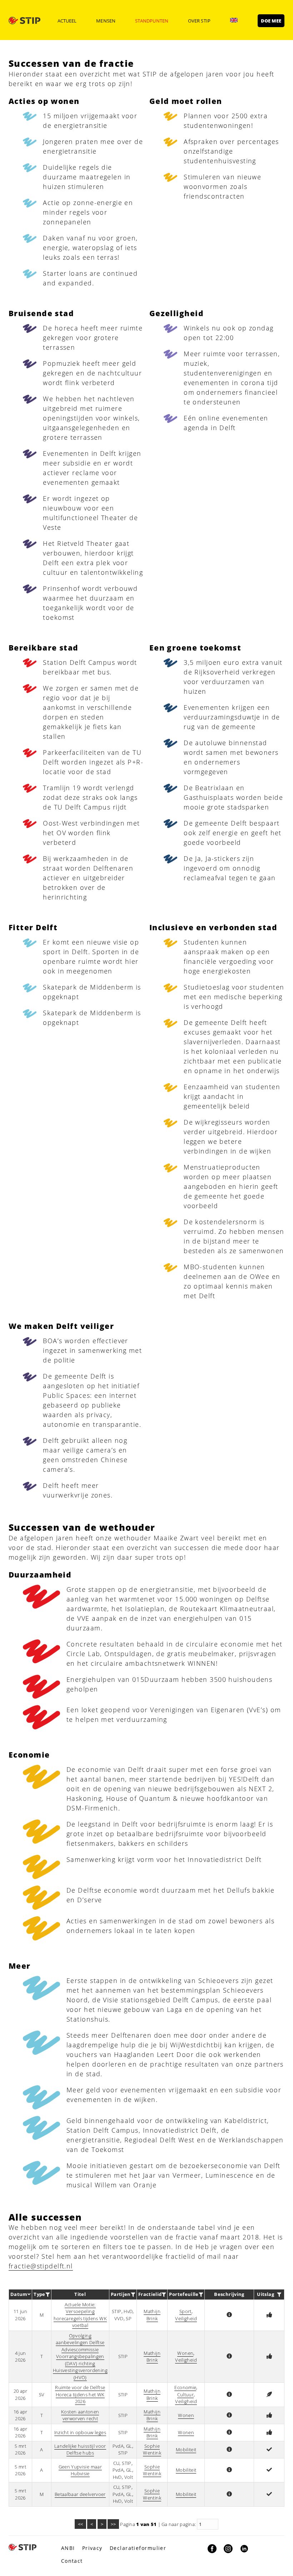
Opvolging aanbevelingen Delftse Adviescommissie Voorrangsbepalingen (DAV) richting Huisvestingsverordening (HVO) (80, 2356)
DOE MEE (271, 21)
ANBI (68, 2548)
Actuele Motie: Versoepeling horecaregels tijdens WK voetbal (80, 2315)
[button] (229, 2315)
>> (113, 2524)
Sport (185, 2311)
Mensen (106, 21)
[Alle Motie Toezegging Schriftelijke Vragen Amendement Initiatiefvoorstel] (48, 2295)
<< (80, 2524)
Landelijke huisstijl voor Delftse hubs (80, 2450)
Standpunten (152, 21)
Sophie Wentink (152, 2450)
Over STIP (199, 21)
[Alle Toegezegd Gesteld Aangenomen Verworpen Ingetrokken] (279, 2295)
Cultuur (186, 2395)
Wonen (185, 2353)
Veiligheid (186, 2318)
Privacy (92, 2548)
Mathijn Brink (152, 2315)
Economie (185, 2387)
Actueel (67, 21)
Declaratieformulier (138, 2548)
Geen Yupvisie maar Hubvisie (80, 2470)
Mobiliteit (186, 2450)
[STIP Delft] (24, 20)
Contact (72, 2561)
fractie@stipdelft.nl (41, 2266)
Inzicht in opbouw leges (80, 2432)
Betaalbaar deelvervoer (80, 2494)
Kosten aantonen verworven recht (80, 2415)
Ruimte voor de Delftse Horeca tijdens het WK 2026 (80, 2394)
